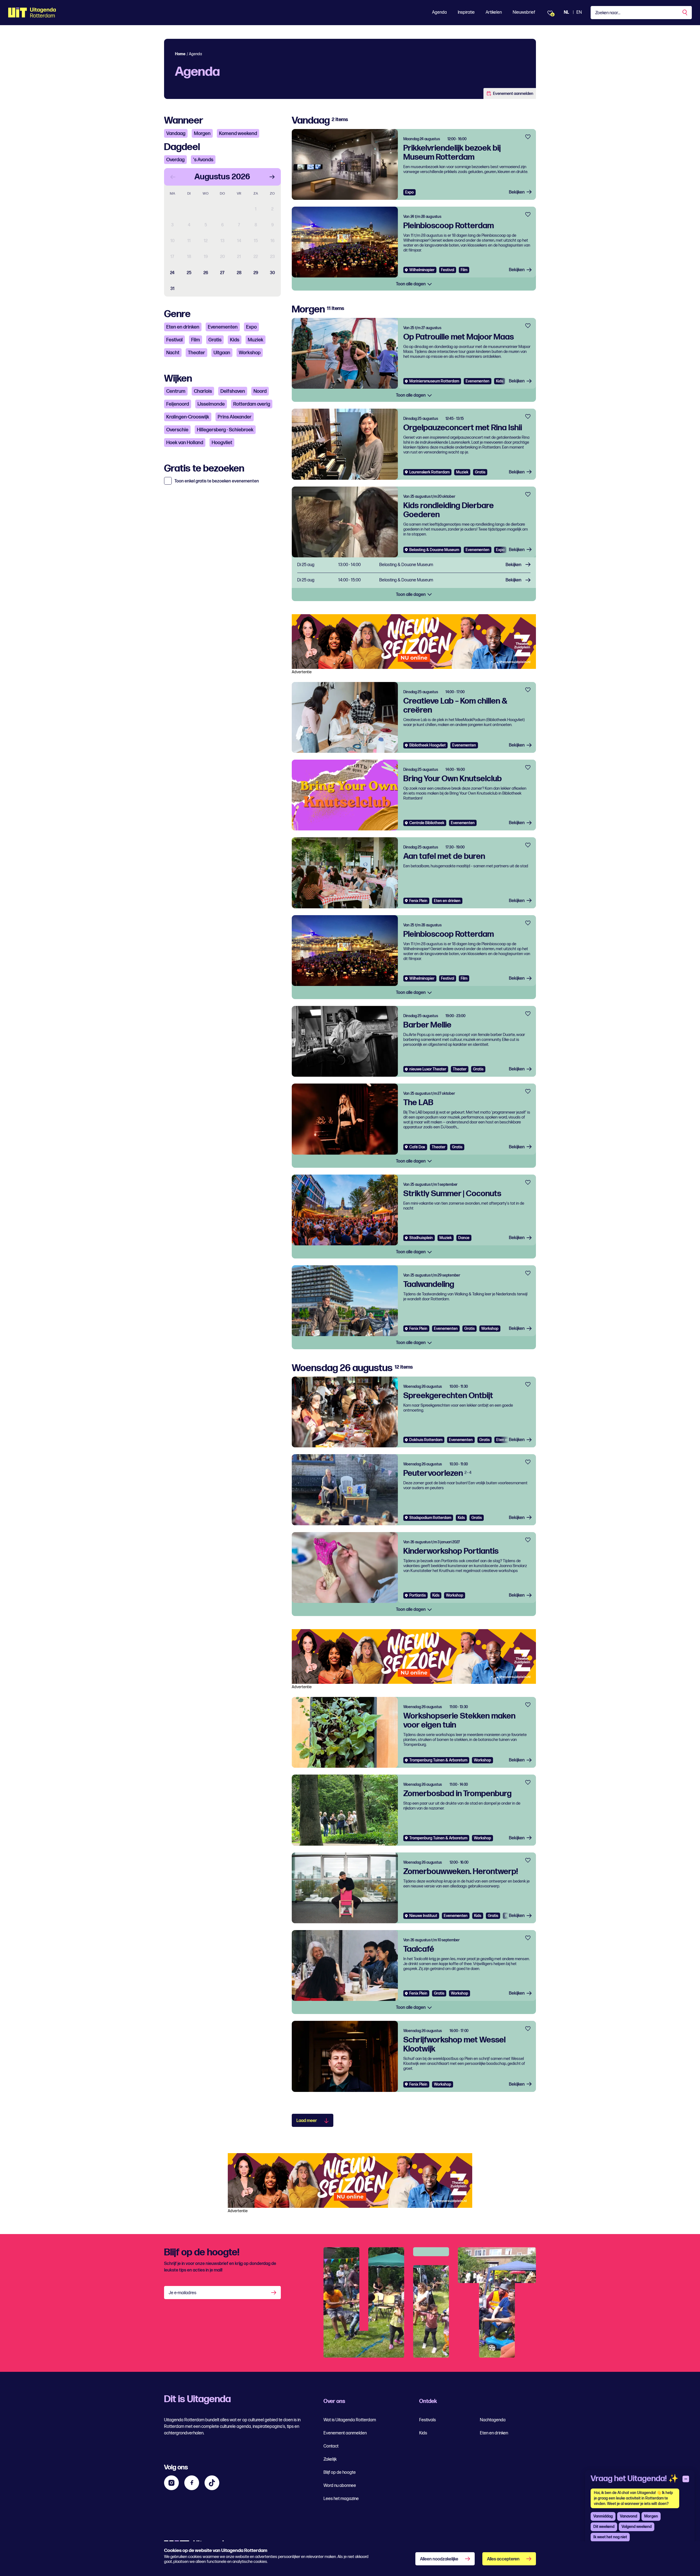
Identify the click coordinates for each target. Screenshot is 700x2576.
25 (189, 273)
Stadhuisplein (421, 1238)
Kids (235, 340)
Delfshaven (233, 391)
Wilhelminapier (422, 270)
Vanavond (628, 2516)
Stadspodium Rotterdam (430, 1518)
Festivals (428, 2420)
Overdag (175, 160)
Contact (331, 2446)
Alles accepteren (503, 2559)
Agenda (439, 12)
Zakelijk (330, 2459)
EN (579, 12)
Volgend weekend (637, 2527)
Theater (196, 353)
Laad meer (307, 2121)
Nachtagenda (493, 2420)
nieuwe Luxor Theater (428, 1069)
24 (172, 273)
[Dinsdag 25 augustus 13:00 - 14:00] (414, 565)
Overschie (177, 430)
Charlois (203, 391)
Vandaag (176, 134)
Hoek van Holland (185, 443)
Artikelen (494, 12)
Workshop (250, 353)
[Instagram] (171, 2483)
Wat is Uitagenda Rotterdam (350, 2420)
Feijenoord (178, 404)
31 (172, 289)
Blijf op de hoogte (340, 2473)
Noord (260, 391)
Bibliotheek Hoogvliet (428, 745)
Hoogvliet (222, 443)
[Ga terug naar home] (32, 13)
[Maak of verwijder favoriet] (528, 137)
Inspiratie (466, 12)
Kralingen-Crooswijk (188, 417)
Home (180, 54)
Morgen (202, 134)
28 (239, 273)
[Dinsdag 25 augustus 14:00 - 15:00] (414, 580)
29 (256, 273)
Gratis (215, 340)
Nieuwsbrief (524, 12)
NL (566, 12)
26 (206, 273)
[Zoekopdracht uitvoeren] (685, 13)
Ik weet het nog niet (610, 2537)
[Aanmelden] (274, 2293)
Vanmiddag (603, 2516)
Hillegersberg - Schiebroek (225, 430)
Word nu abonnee (340, 2486)
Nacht (173, 353)
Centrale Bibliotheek (427, 823)
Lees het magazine (341, 2499)
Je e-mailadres (183, 2293)
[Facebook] (192, 2483)
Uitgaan (222, 353)
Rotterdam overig (252, 404)
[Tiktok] (212, 2483)
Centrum (176, 391)
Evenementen (223, 327)
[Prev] (173, 177)
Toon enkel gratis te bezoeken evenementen (217, 481)
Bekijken (517, 192)
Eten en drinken (183, 327)
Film (196, 340)
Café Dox (417, 1147)
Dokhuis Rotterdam (426, 1440)
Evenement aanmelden (513, 94)
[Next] (272, 177)
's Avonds (203, 160)
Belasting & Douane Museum (434, 550)
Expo (251, 327)
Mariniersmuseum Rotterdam (434, 381)
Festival (174, 340)
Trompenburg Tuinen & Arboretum (438, 1760)
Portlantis (418, 1595)
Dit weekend (604, 2527)
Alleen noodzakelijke (439, 2559)
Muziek (256, 340)
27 (222, 273)
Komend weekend (238, 134)
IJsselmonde (211, 404)
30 (272, 273)
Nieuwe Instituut (423, 1916)
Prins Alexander (235, 417)
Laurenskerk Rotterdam (429, 472)
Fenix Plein (418, 901)
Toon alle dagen (411, 284)
